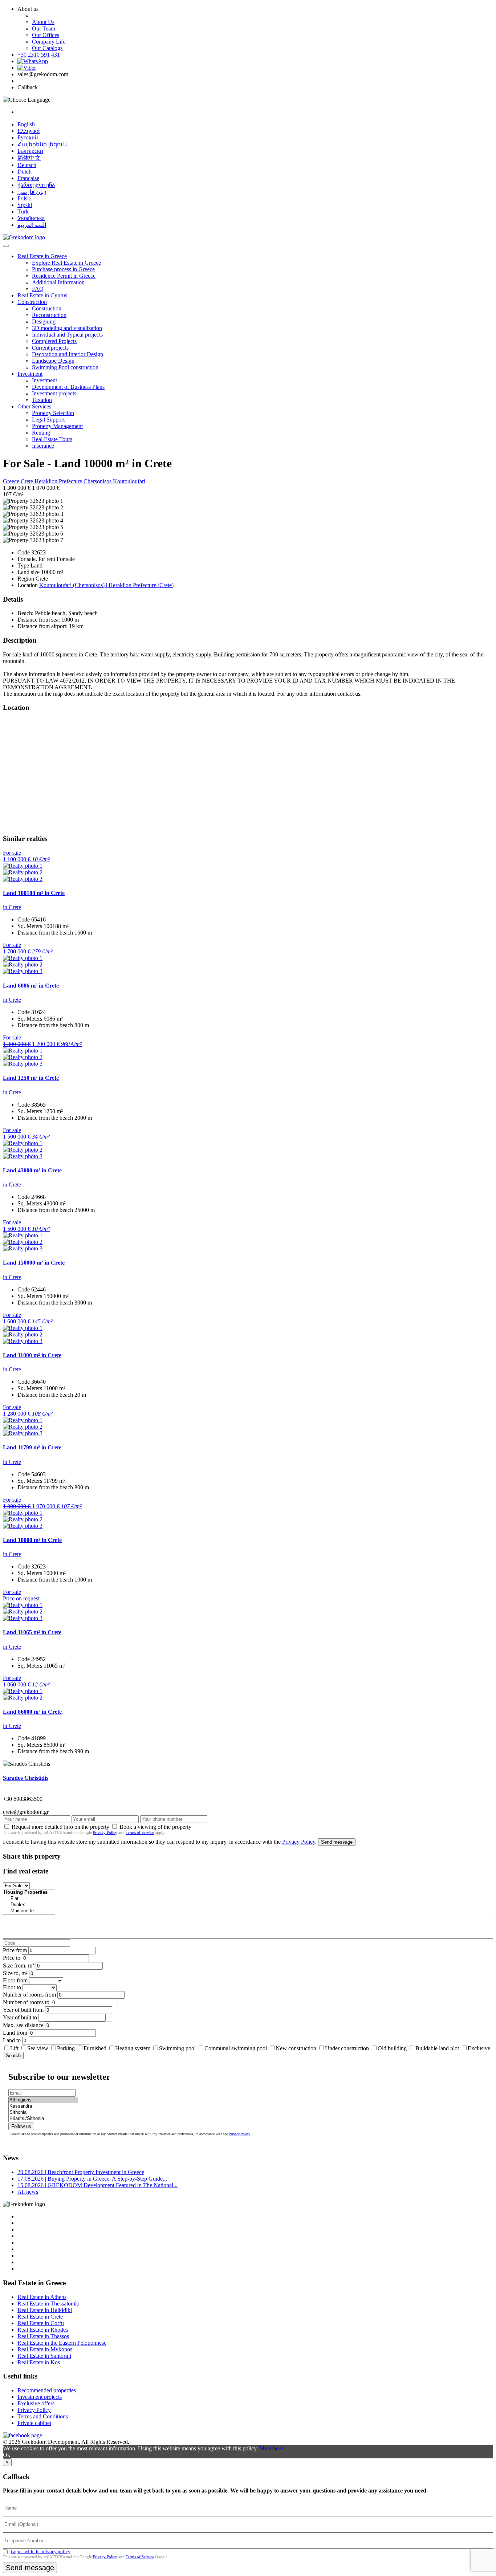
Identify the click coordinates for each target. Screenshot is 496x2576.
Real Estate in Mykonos (45, 2349)
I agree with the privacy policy (40, 2551)
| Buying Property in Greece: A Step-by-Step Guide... (92, 2179)
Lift (14, 2048)
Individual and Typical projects (67, 335)
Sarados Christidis (26, 1778)
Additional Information (58, 282)
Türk (23, 211)
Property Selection (53, 413)
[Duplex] (29, 1905)
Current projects (50, 348)
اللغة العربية (32, 225)
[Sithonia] (43, 2113)
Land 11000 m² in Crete (32, 1355)
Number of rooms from (29, 1995)
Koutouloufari (129, 481)
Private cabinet (34, 2423)
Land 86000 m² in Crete (32, 1712)
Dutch (25, 172)
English (26, 124)
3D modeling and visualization (67, 328)
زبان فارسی (32, 192)
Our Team (44, 29)
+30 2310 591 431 (39, 55)
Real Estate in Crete (40, 2317)
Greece (12, 481)
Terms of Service (140, 1832)
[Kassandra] (43, 2106)
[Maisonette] (29, 1911)
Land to (12, 2040)
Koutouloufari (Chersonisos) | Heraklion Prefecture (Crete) (106, 585)
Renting (41, 433)
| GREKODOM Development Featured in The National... (97, 2185)
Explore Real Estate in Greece (66, 263)
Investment (30, 374)
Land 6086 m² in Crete (31, 986)
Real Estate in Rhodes (43, 2330)
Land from (15, 2033)
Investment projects (54, 393)
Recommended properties (47, 2390)
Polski (25, 198)
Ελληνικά (29, 131)
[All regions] (43, 2100)
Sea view (38, 2048)
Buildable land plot (437, 2048)
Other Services (34, 406)
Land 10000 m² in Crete (32, 1540)
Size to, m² (15, 1973)
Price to (12, 1958)
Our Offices (46, 35)
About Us (43, 22)
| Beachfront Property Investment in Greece (81, 2172)
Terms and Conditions (43, 2416)
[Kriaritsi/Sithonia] (43, 2119)
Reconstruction (49, 315)
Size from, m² (19, 1965)
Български (30, 151)
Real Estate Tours (52, 439)
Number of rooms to (26, 2002)
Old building (392, 2048)
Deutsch (27, 165)
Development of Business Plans (68, 387)
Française (28, 178)
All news (28, 2192)
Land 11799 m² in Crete (32, 1447)
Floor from (15, 1980)
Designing (44, 322)
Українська (31, 218)
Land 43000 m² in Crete (32, 1170)
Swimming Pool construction (65, 367)
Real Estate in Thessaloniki (48, 2304)
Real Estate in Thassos (43, 2336)
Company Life (49, 42)
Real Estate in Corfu (41, 2323)
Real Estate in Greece (42, 256)
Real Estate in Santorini (44, 2356)
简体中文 (29, 158)
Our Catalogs (47, 48)
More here (271, 2448)
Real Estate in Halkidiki (45, 2310)
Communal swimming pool (236, 2048)
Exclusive (479, 2048)
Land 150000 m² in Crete (34, 1263)
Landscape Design (53, 361)
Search (13, 2056)
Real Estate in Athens (42, 2297)
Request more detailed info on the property (60, 1827)
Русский (28, 137)
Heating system (133, 2048)
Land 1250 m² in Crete (31, 1078)
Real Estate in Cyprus (42, 295)
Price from (15, 1950)
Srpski (25, 205)
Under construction (347, 2048)
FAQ (38, 289)
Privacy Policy (105, 1832)
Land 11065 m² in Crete (32, 1632)
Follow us (21, 2126)
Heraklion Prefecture (59, 481)
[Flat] (29, 1899)
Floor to (12, 1987)
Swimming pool (177, 2048)
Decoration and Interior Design (68, 354)
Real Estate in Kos (39, 2362)
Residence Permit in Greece (64, 276)
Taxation (42, 400)
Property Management (57, 426)
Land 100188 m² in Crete (34, 893)
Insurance (43, 446)
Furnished (95, 2048)
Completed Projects (54, 341)
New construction (296, 2048)
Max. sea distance (23, 2025)
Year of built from (23, 2010)
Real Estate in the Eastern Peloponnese (62, 2343)
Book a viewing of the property (155, 1827)
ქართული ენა (36, 185)
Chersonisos (98, 481)
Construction (32, 302)
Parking (67, 2048)
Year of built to (20, 2017)
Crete (28, 481)
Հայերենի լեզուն (42, 144)
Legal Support (48, 420)
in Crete (12, 907)
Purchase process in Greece (63, 269)
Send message (337, 1842)
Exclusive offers (36, 2403)
